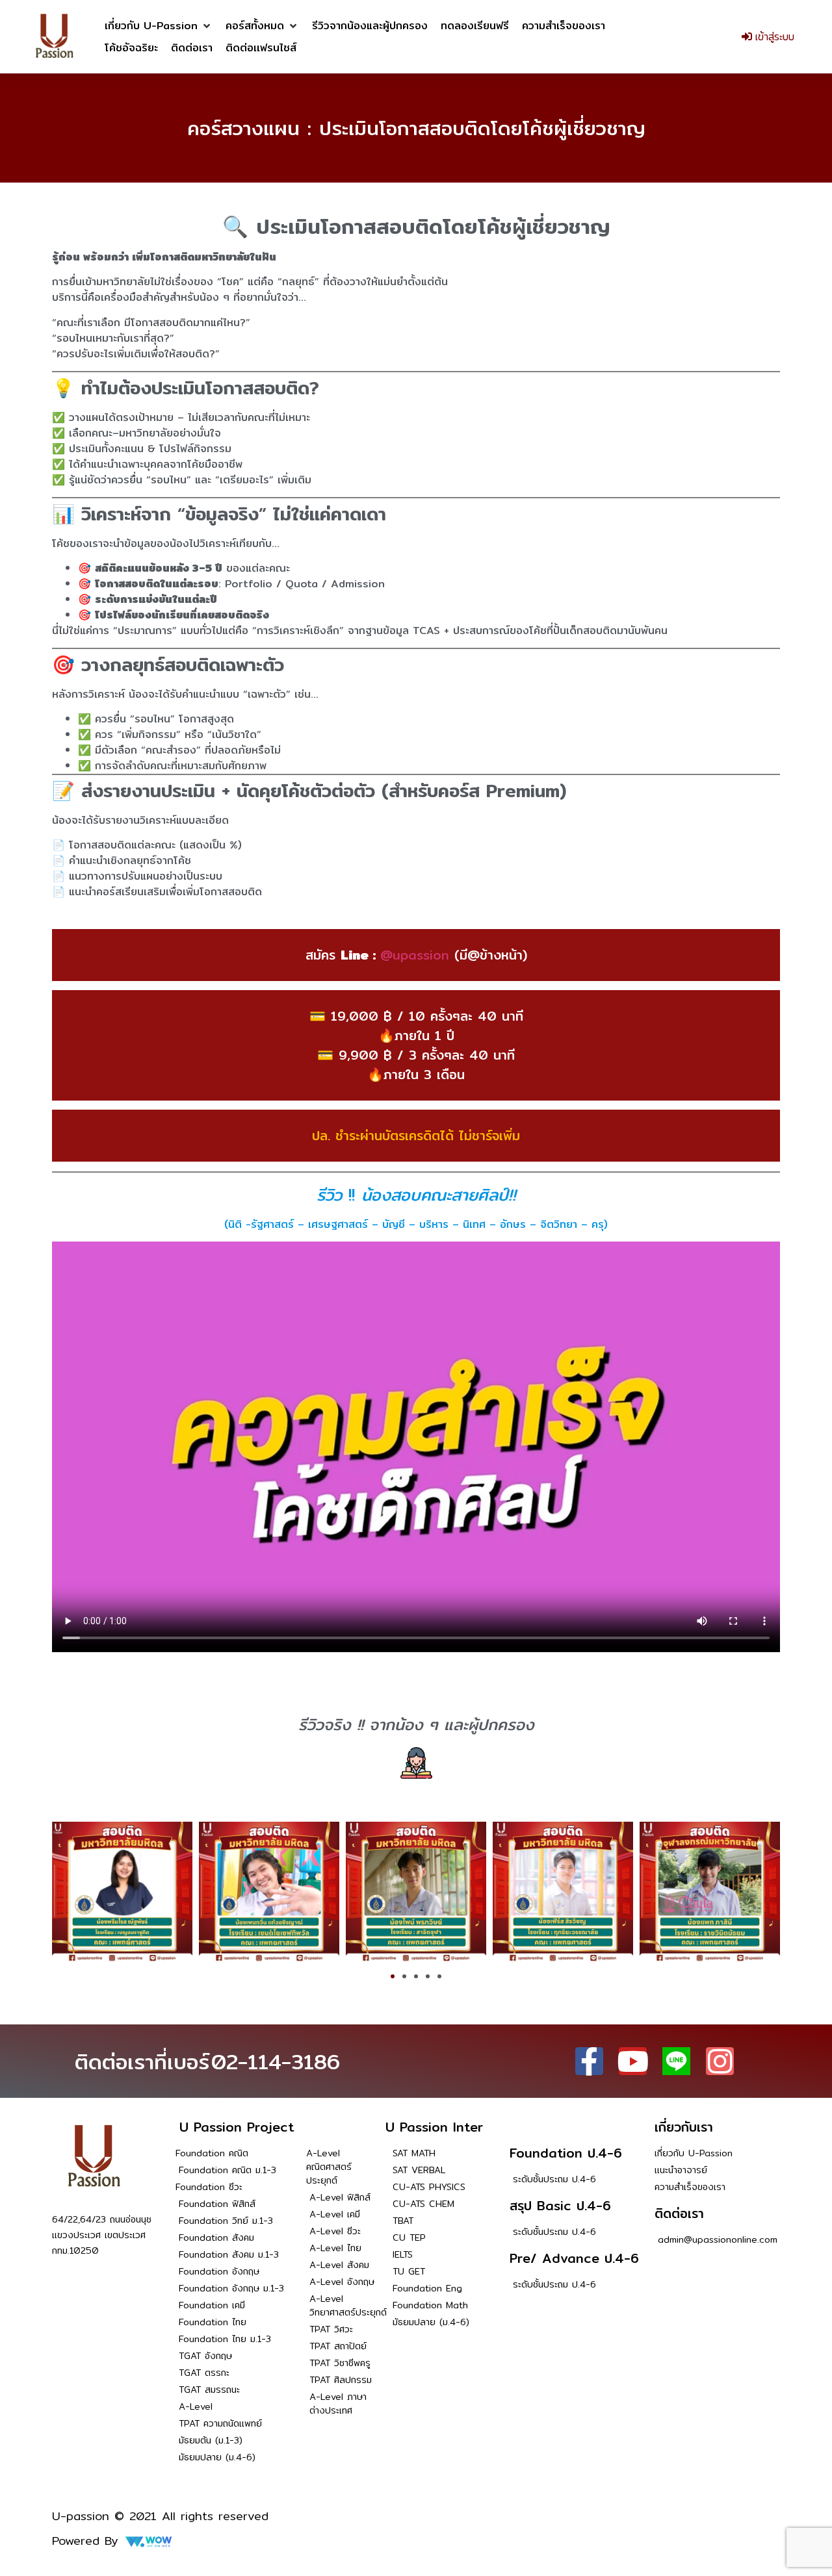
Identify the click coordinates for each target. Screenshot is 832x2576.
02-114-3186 (276, 2061)
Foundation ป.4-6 (566, 2153)
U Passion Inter (434, 2127)
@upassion (415, 955)
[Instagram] (720, 2061)
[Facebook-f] (589, 2061)
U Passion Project (237, 2127)
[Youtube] (633, 2061)
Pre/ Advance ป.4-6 (574, 2258)
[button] (159, 26)
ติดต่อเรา (679, 2213)
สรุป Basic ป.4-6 (560, 2205)
